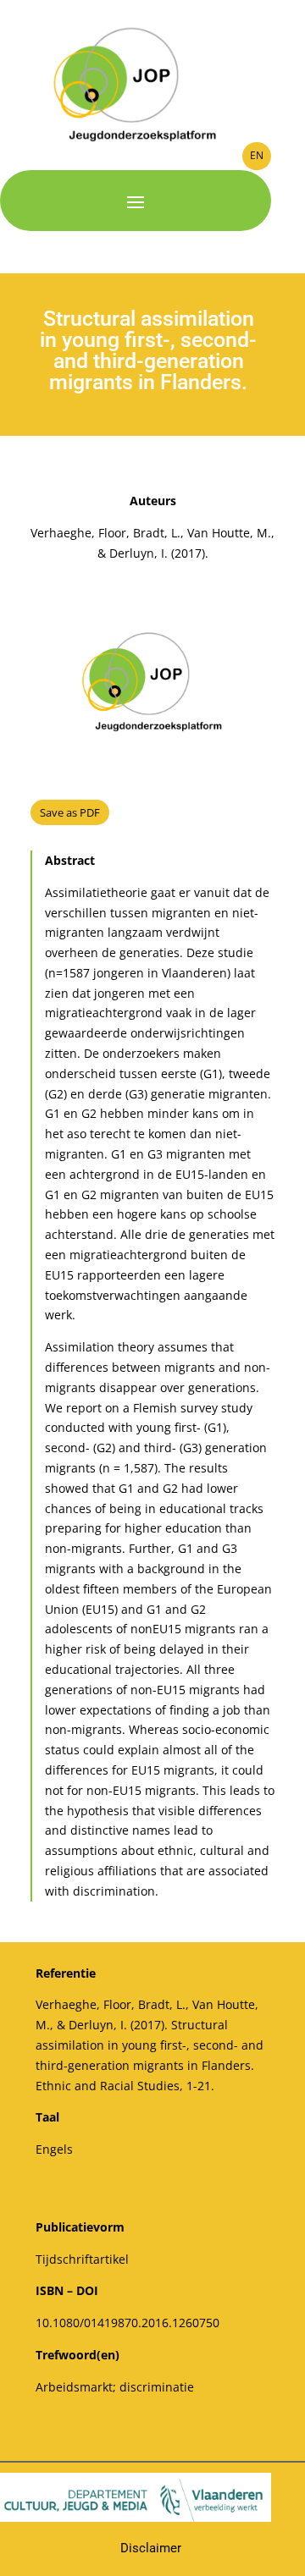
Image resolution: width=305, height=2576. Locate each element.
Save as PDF (70, 812)
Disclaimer (151, 2548)
